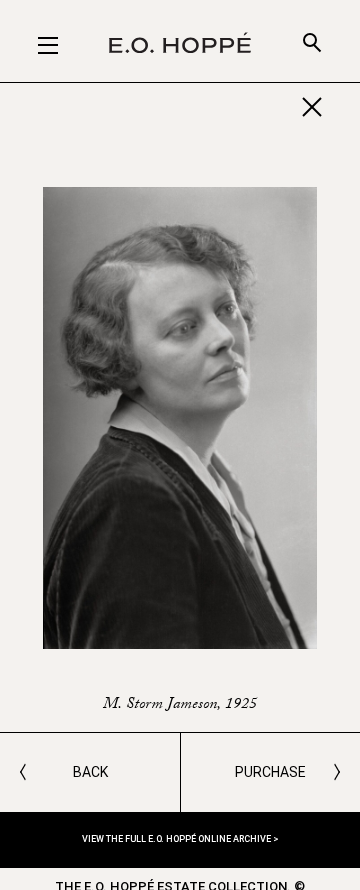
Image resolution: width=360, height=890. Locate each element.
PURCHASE (270, 772)
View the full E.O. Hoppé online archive (177, 839)
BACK (90, 772)
